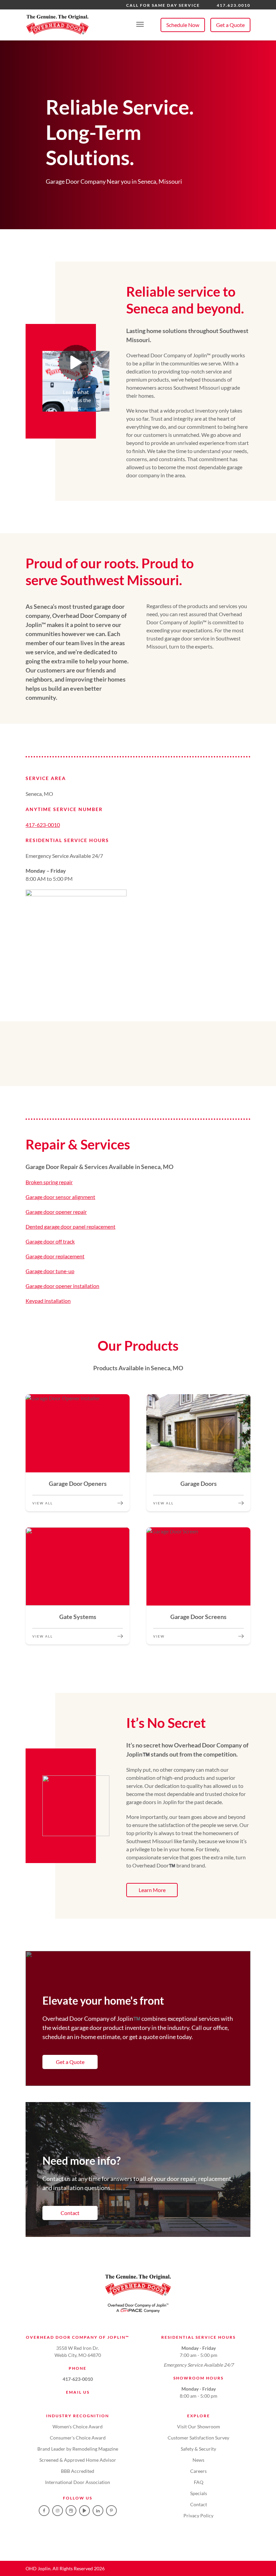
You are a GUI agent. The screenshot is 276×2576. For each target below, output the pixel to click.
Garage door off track (50, 1241)
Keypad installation (48, 1301)
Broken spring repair (49, 1182)
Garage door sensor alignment (60, 1197)
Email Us (78, 2392)
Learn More (152, 1890)
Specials (199, 2493)
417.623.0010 (234, 5)
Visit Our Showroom (199, 2427)
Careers (198, 2471)
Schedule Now (183, 25)
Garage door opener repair (56, 1212)
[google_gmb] (71, 2511)
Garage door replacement (55, 1256)
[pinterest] (111, 2511)
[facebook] (44, 2511)
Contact (70, 2213)
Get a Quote (230, 25)
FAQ (199, 2482)
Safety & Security (198, 2449)
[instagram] (58, 2511)
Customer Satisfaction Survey (198, 2438)
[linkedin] (98, 2511)
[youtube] (84, 2511)
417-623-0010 (43, 825)
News (198, 2460)
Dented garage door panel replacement (71, 1226)
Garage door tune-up (50, 1271)
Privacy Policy (198, 2515)
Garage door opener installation (62, 1286)
